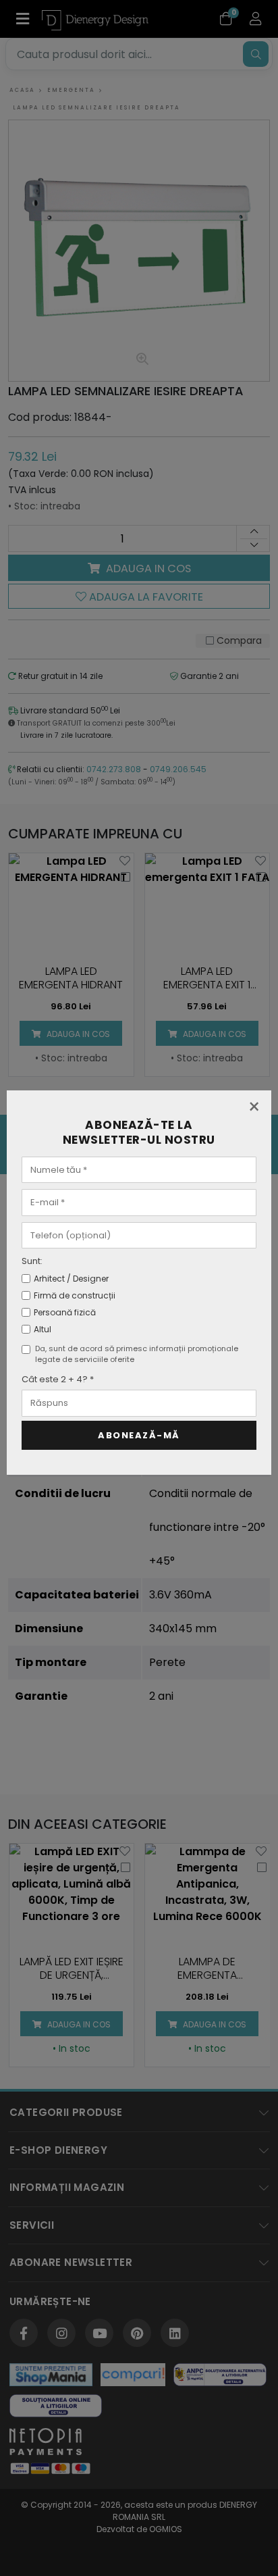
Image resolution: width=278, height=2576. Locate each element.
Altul (43, 1329)
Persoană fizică (65, 1312)
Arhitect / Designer (71, 1279)
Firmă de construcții (75, 1295)
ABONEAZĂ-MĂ (139, 1435)
